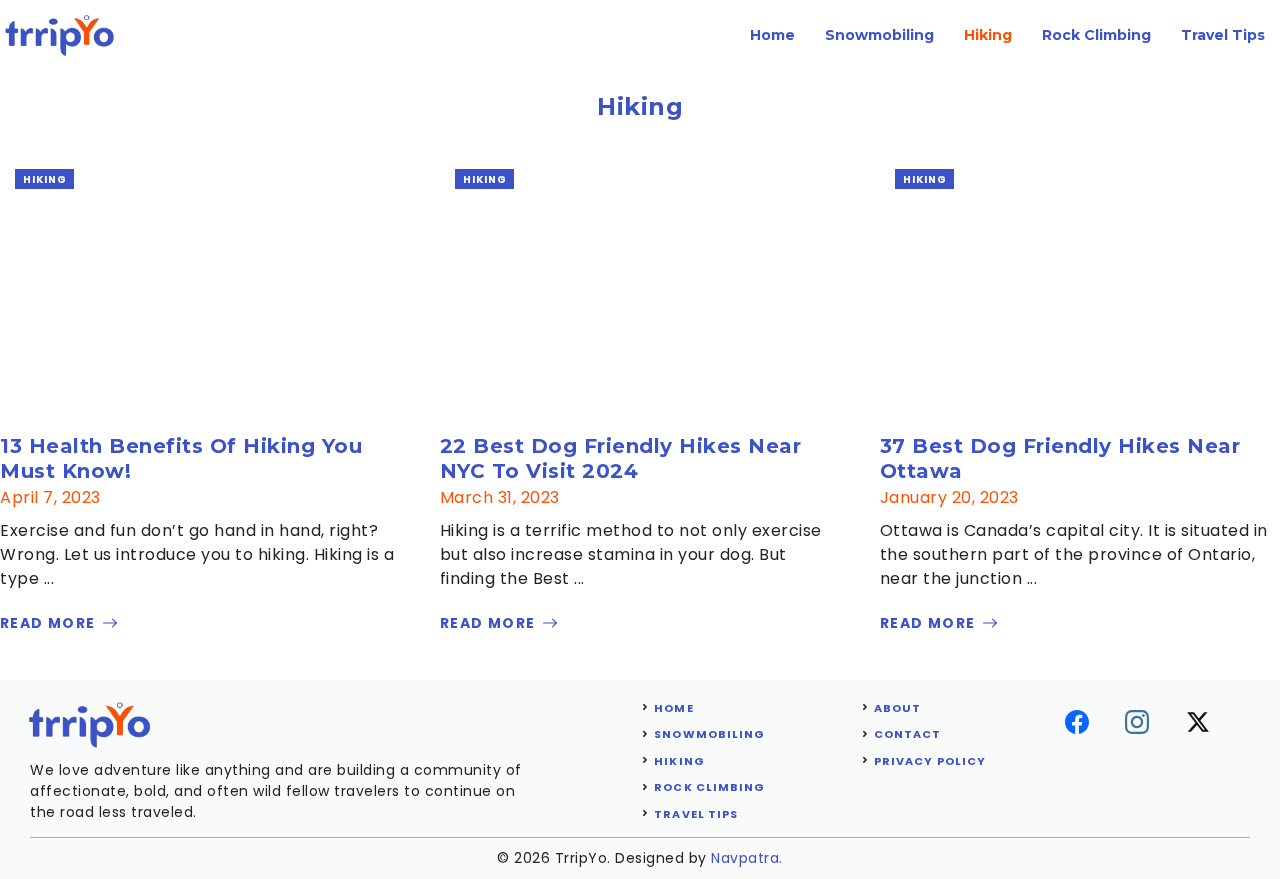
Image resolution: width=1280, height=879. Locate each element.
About (898, 708)
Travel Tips (1223, 35)
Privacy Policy (930, 761)
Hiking (988, 35)
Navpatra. (747, 858)
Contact (908, 734)
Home (772, 35)
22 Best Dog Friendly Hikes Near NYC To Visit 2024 (621, 458)
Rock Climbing (1096, 35)
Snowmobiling (879, 35)
